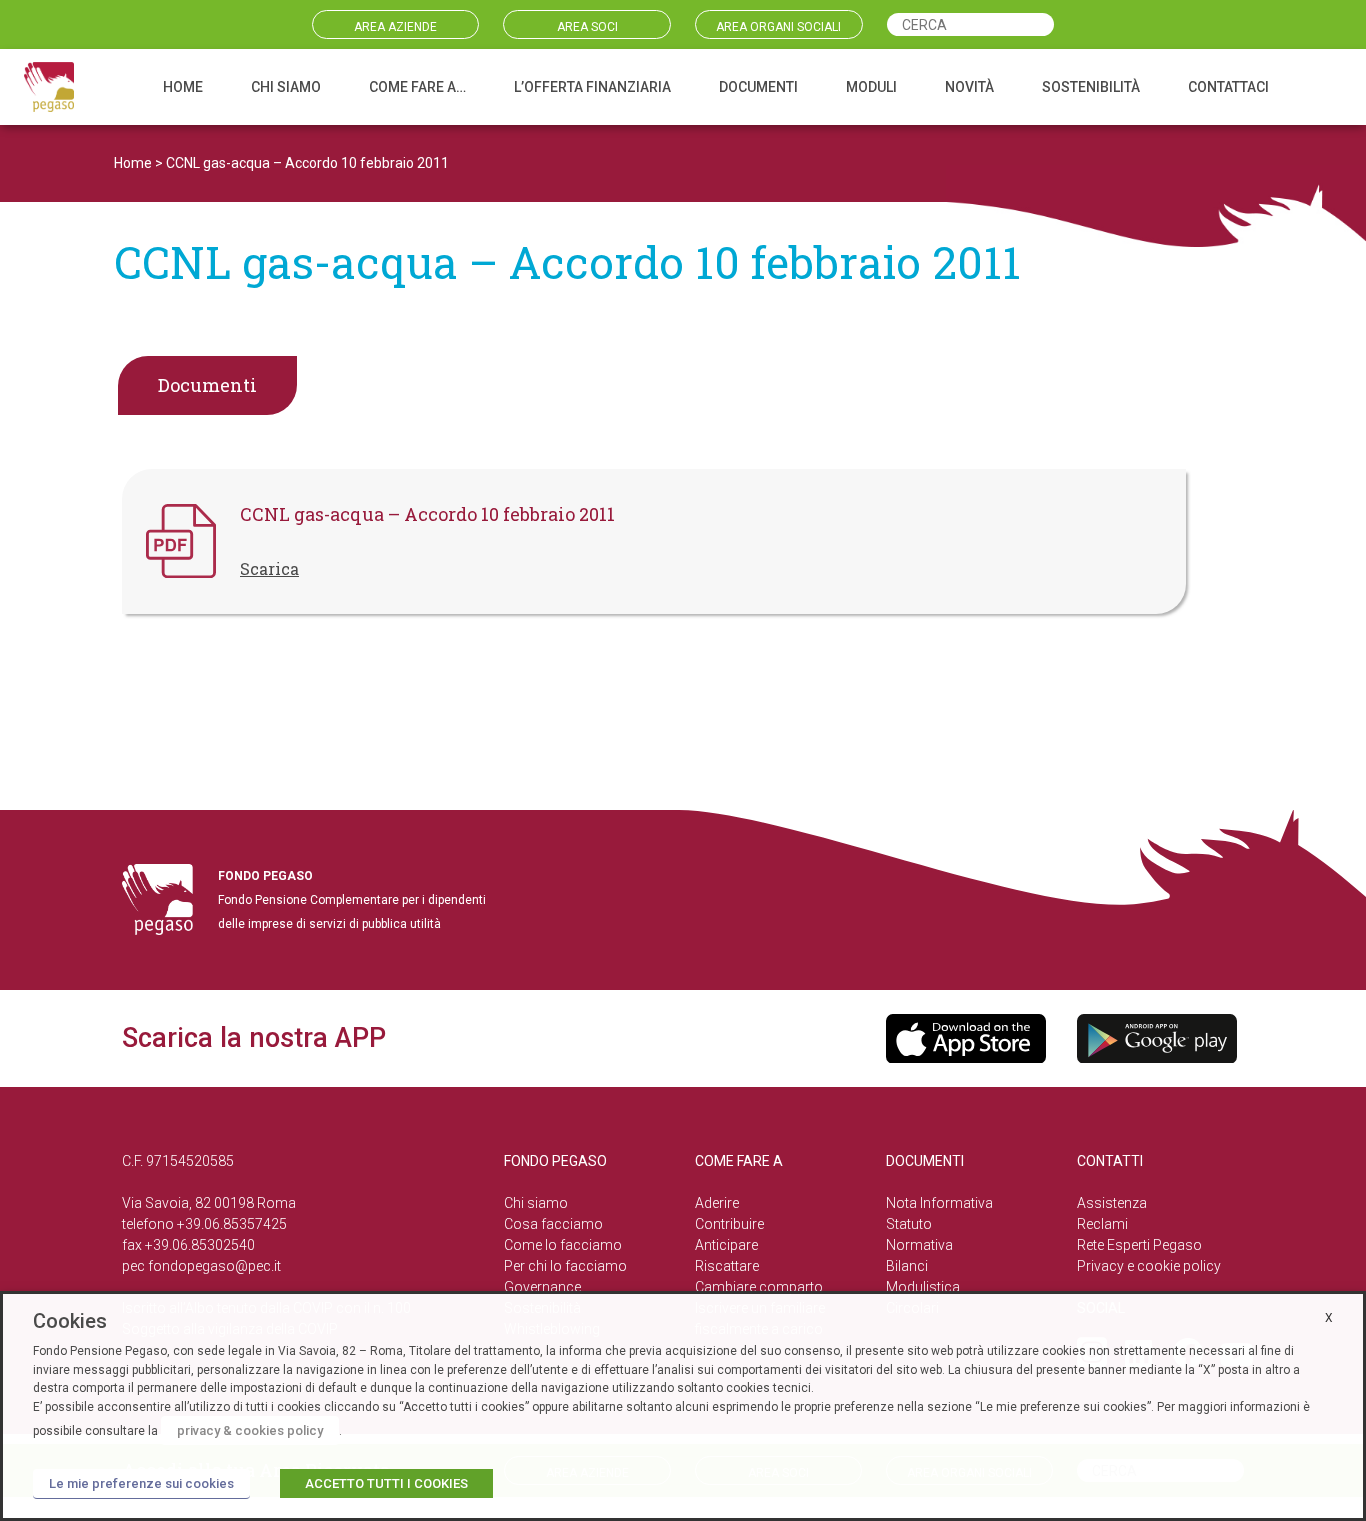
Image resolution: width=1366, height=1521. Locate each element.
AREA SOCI (587, 27)
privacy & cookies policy (250, 1430)
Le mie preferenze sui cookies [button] (141, 1483)
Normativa (919, 1245)
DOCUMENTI (758, 87)
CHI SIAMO (286, 87)
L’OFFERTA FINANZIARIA (592, 87)
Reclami (1102, 1224)
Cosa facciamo (553, 1224)
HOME (183, 87)
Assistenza (1112, 1203)
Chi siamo (536, 1203)
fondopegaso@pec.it (214, 1266)
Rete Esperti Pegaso (1139, 1245)
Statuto (909, 1224)
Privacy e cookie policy (1149, 1266)
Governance (542, 1287)
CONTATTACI (1228, 87)
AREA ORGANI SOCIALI (778, 27)
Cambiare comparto (759, 1287)
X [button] (1329, 1318)
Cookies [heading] (70, 1321)
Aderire (717, 1203)
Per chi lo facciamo (565, 1266)
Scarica (269, 568)
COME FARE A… (417, 87)
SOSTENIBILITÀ (1091, 87)
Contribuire (729, 1224)
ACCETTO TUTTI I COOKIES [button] (386, 1483)
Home (133, 163)
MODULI (871, 87)
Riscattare (727, 1266)
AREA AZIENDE (395, 27)
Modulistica (923, 1287)
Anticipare (726, 1245)
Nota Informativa (939, 1203)
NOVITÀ (969, 87)
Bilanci (907, 1266)
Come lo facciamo (563, 1245)
